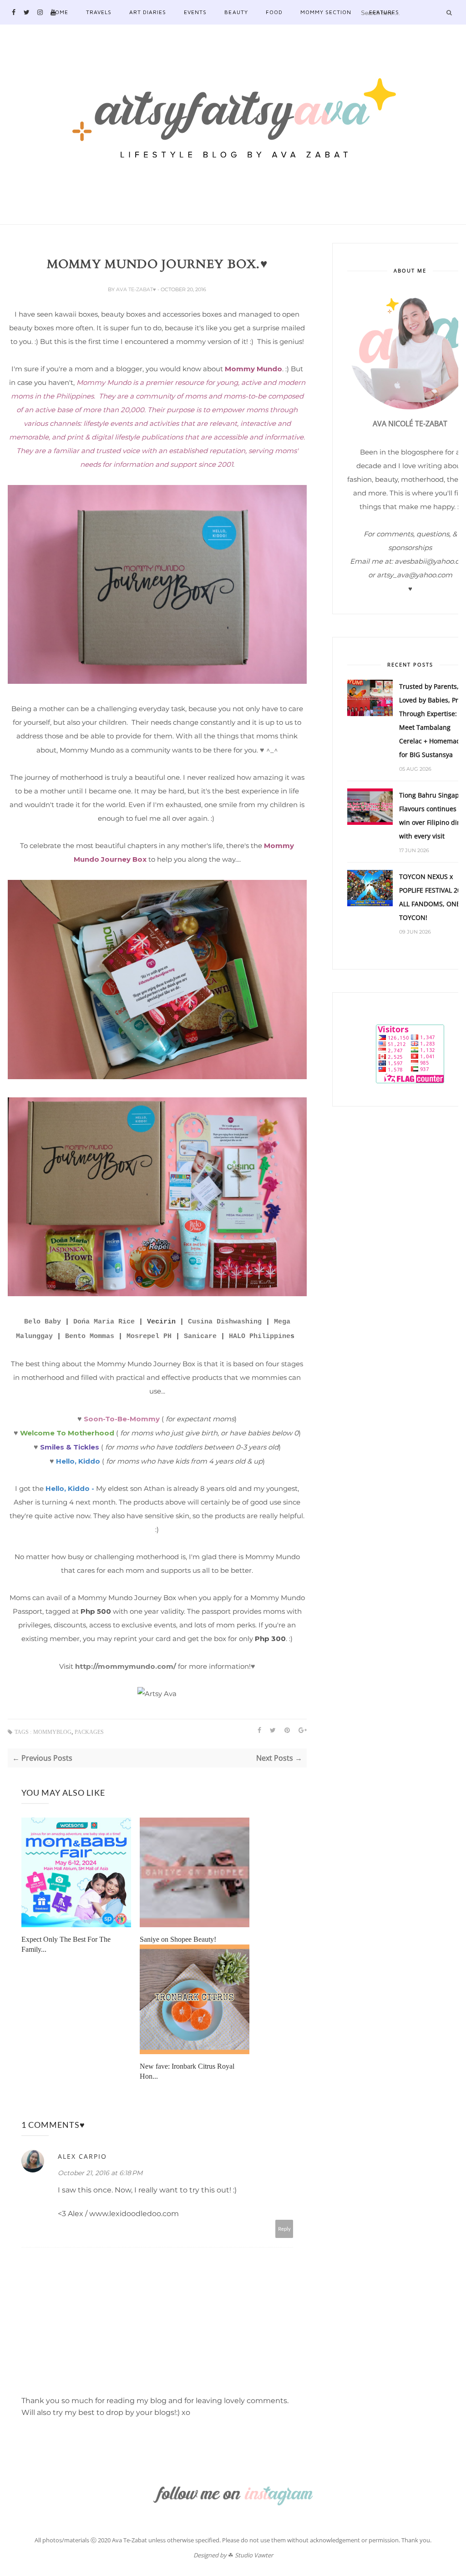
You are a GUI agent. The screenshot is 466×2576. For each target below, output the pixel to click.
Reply (284, 2229)
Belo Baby (43, 1322)
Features (384, 12)
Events (195, 12)
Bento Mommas (90, 1336)
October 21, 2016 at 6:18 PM (100, 2173)
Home (60, 12)
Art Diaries (148, 12)
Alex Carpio (82, 2156)
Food (274, 12)
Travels (99, 12)
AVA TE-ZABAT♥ (137, 289)
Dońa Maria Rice (104, 1322)
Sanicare (200, 1336)
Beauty (236, 12)
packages (89, 1732)
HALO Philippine (260, 1336)
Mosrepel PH (149, 1336)
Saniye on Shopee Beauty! (178, 1939)
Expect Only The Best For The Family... (66, 1944)
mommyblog (52, 1732)
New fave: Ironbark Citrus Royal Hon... (187, 2071)
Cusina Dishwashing (225, 1322)
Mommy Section (326, 12)
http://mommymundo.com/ (126, 1666)
